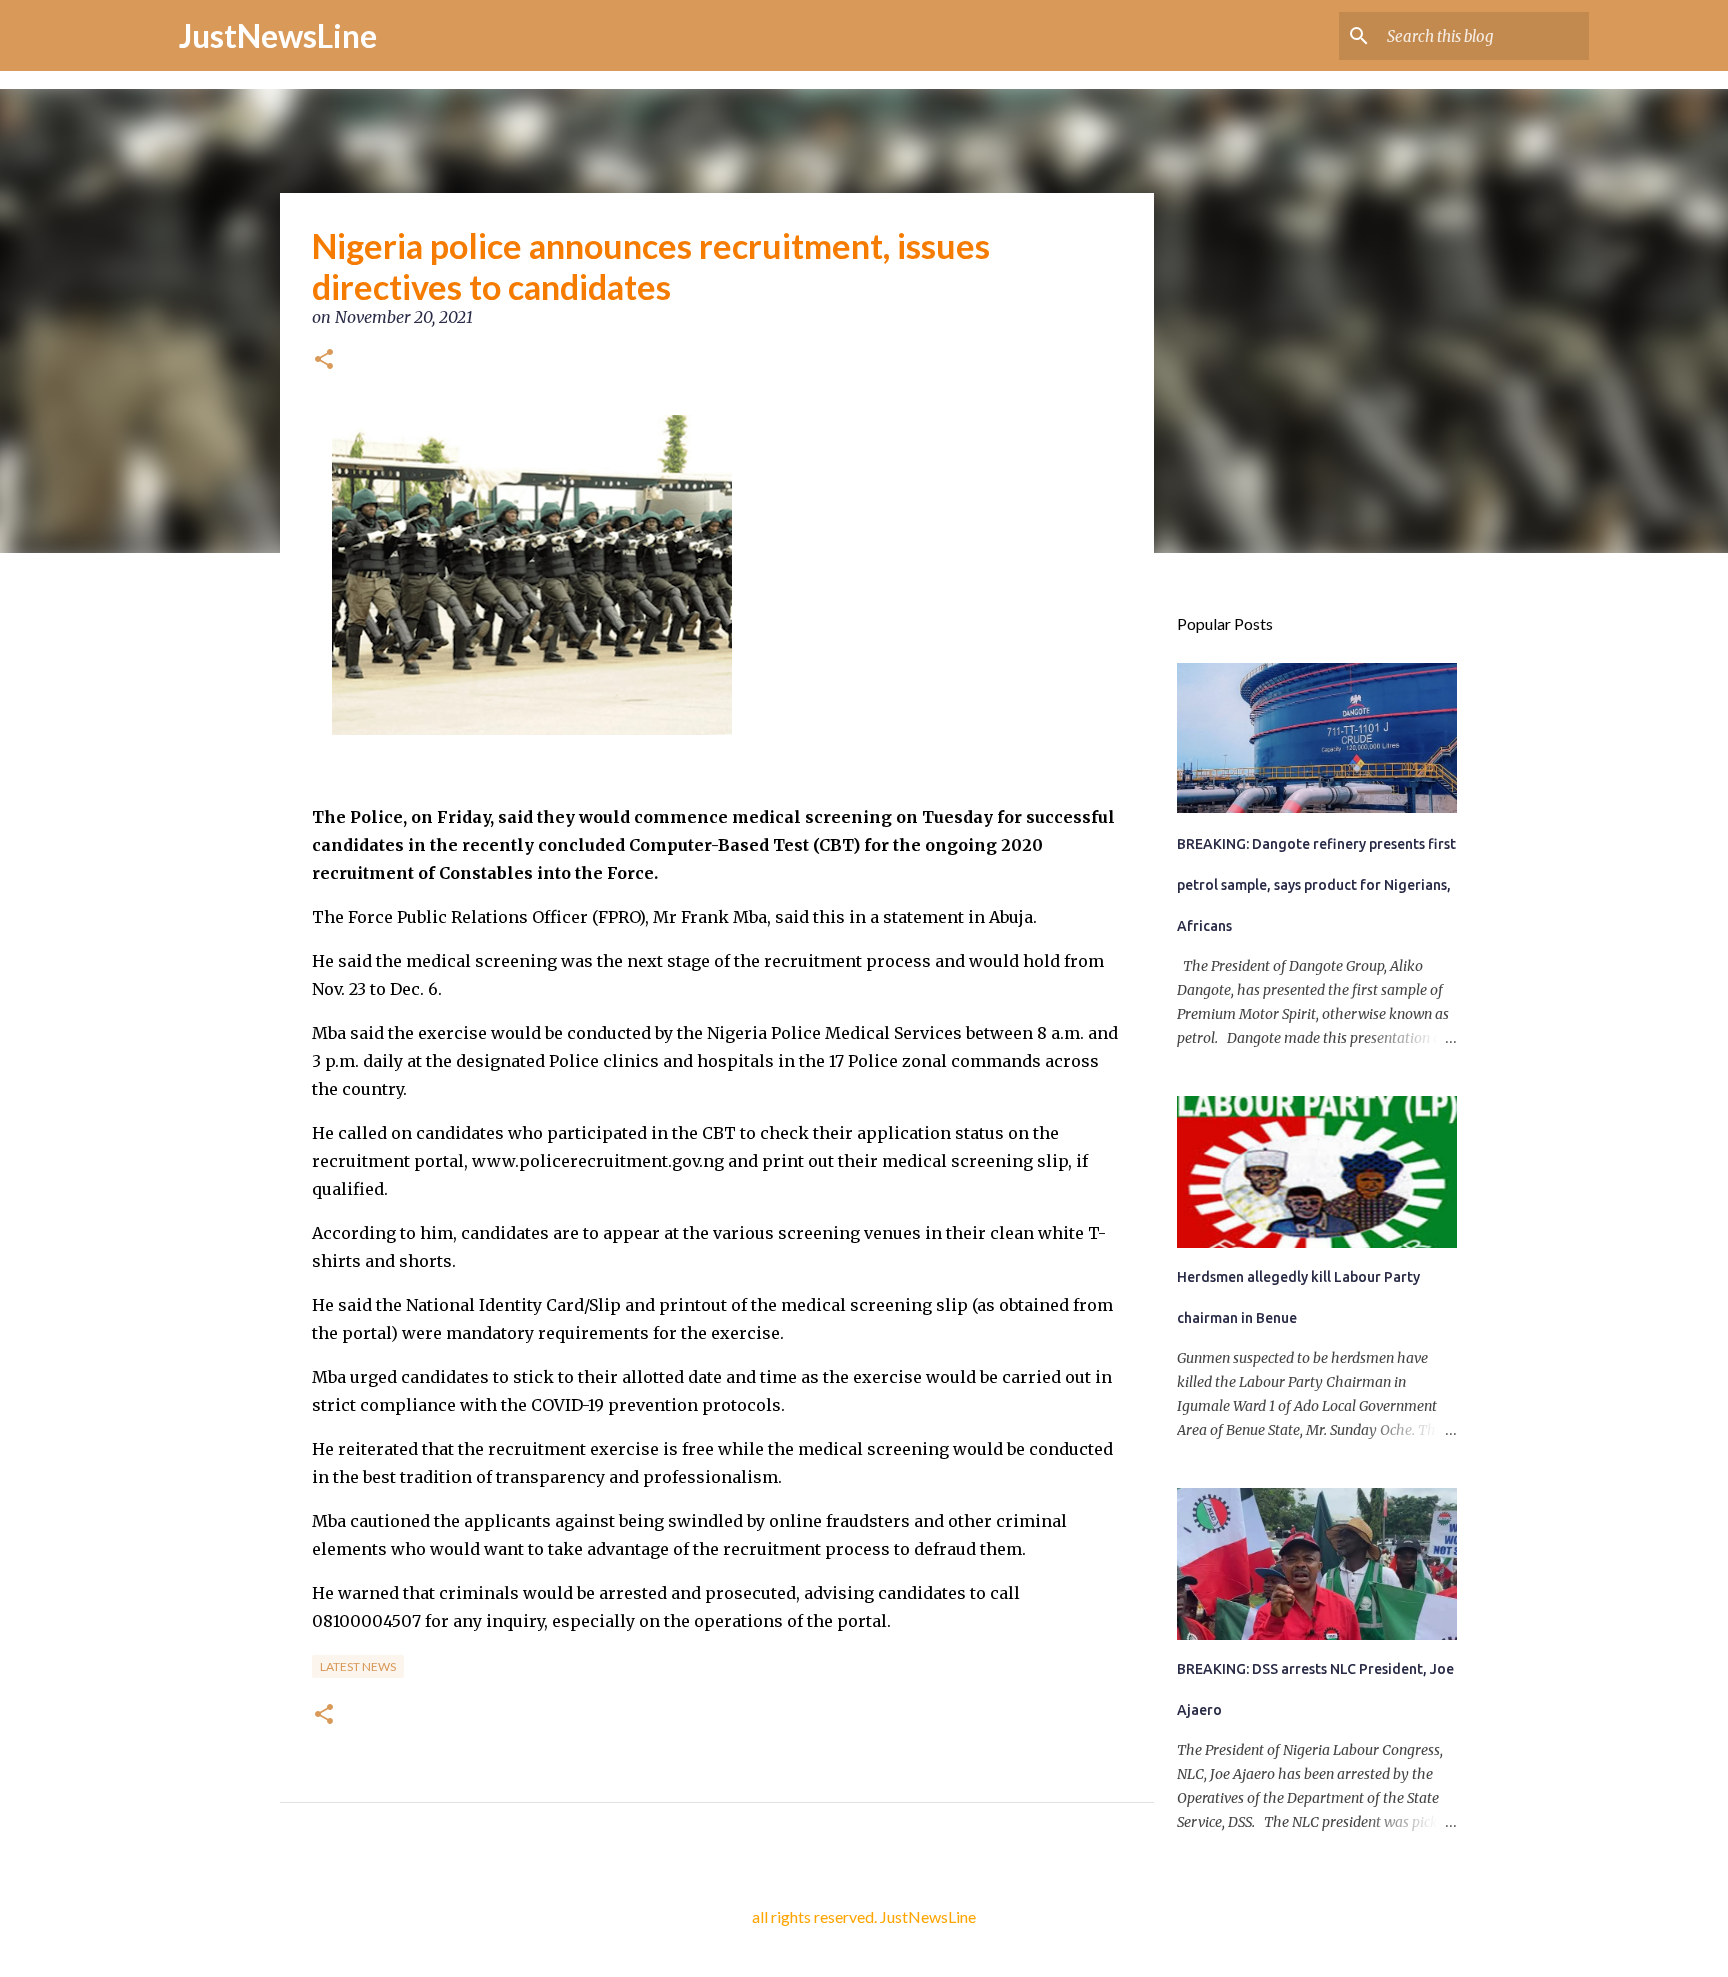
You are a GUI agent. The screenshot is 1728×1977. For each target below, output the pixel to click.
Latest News (358, 1666)
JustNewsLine (278, 35)
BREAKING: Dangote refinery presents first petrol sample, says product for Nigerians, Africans (1316, 885)
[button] (324, 361)
